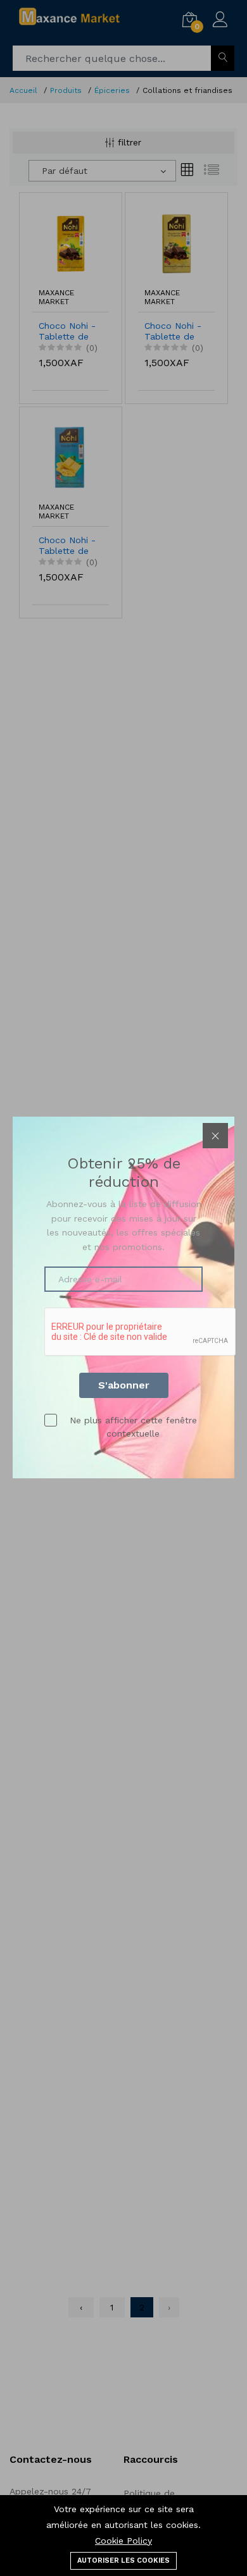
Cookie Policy (123, 2541)
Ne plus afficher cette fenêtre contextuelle (133, 1427)
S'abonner (124, 1385)
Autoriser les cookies (123, 2561)
